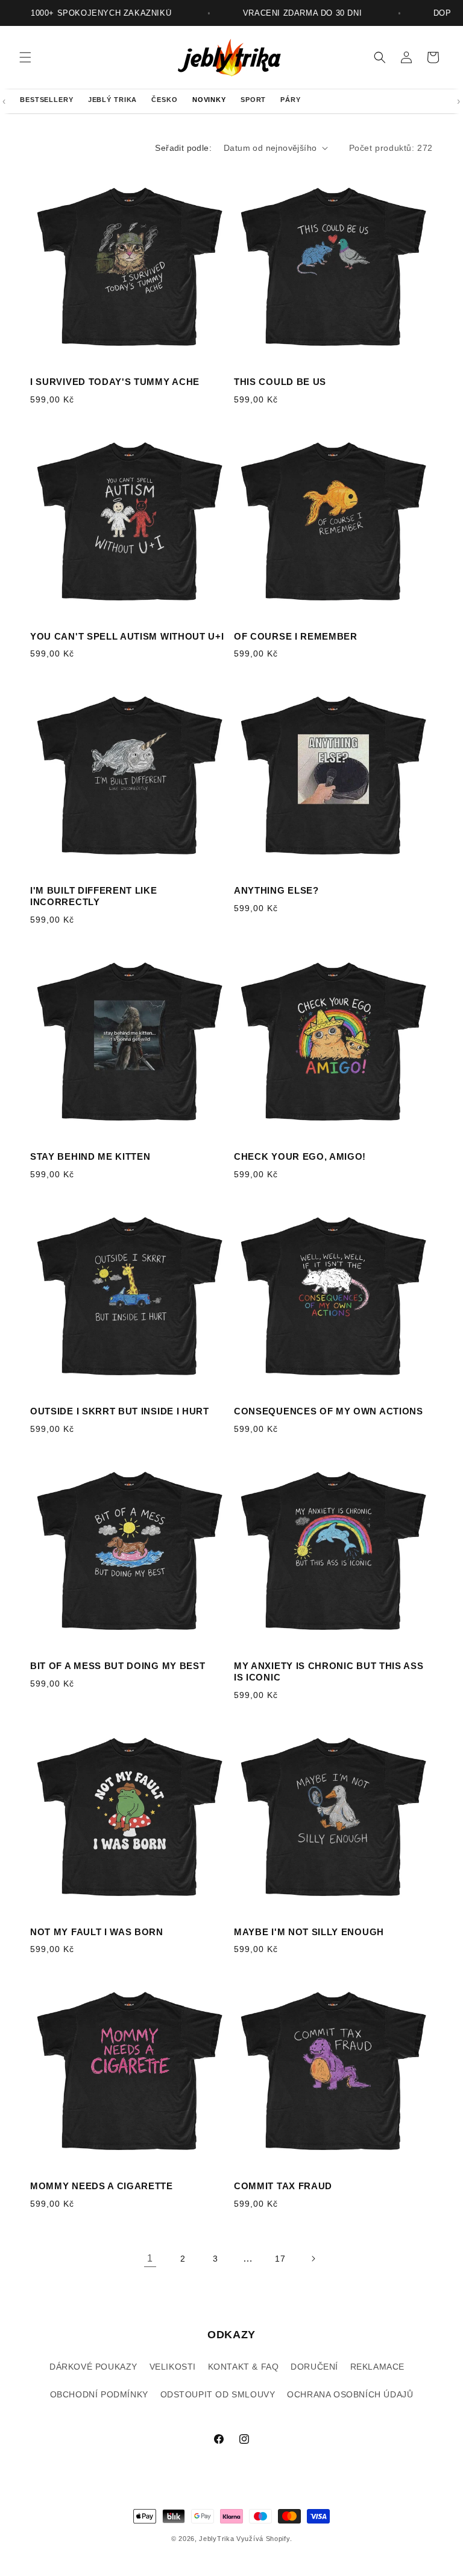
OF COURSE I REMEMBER (296, 636)
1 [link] (150, 2258)
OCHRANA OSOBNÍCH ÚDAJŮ (350, 2394)
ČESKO (164, 100)
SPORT (253, 100)
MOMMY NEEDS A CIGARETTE (102, 2186)
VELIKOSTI (173, 2367)
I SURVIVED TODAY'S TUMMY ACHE (115, 382)
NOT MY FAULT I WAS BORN (97, 1932)
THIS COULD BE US (280, 382)
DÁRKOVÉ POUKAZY (93, 2367)
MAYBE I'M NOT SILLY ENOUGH (309, 1932)
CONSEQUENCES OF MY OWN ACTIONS (329, 1411)
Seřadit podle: (183, 148)
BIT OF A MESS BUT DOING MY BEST (118, 1666)
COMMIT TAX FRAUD (283, 2186)
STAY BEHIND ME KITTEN (90, 1156)
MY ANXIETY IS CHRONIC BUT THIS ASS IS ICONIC (329, 1671)
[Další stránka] (313, 2259)
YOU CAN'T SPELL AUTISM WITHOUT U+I (127, 636)
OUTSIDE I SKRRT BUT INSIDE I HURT (120, 1411)
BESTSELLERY (47, 100)
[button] (25, 57)
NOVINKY (209, 100)
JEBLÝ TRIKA (113, 100)
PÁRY (291, 100)
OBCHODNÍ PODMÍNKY (99, 2394)
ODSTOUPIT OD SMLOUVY (218, 2394)
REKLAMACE (377, 2367)
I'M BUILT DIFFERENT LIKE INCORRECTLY (94, 896)
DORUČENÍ (314, 2367)
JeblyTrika (216, 2539)
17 (280, 2259)
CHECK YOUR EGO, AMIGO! (300, 1156)
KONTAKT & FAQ (244, 2367)
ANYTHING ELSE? (276, 890)
